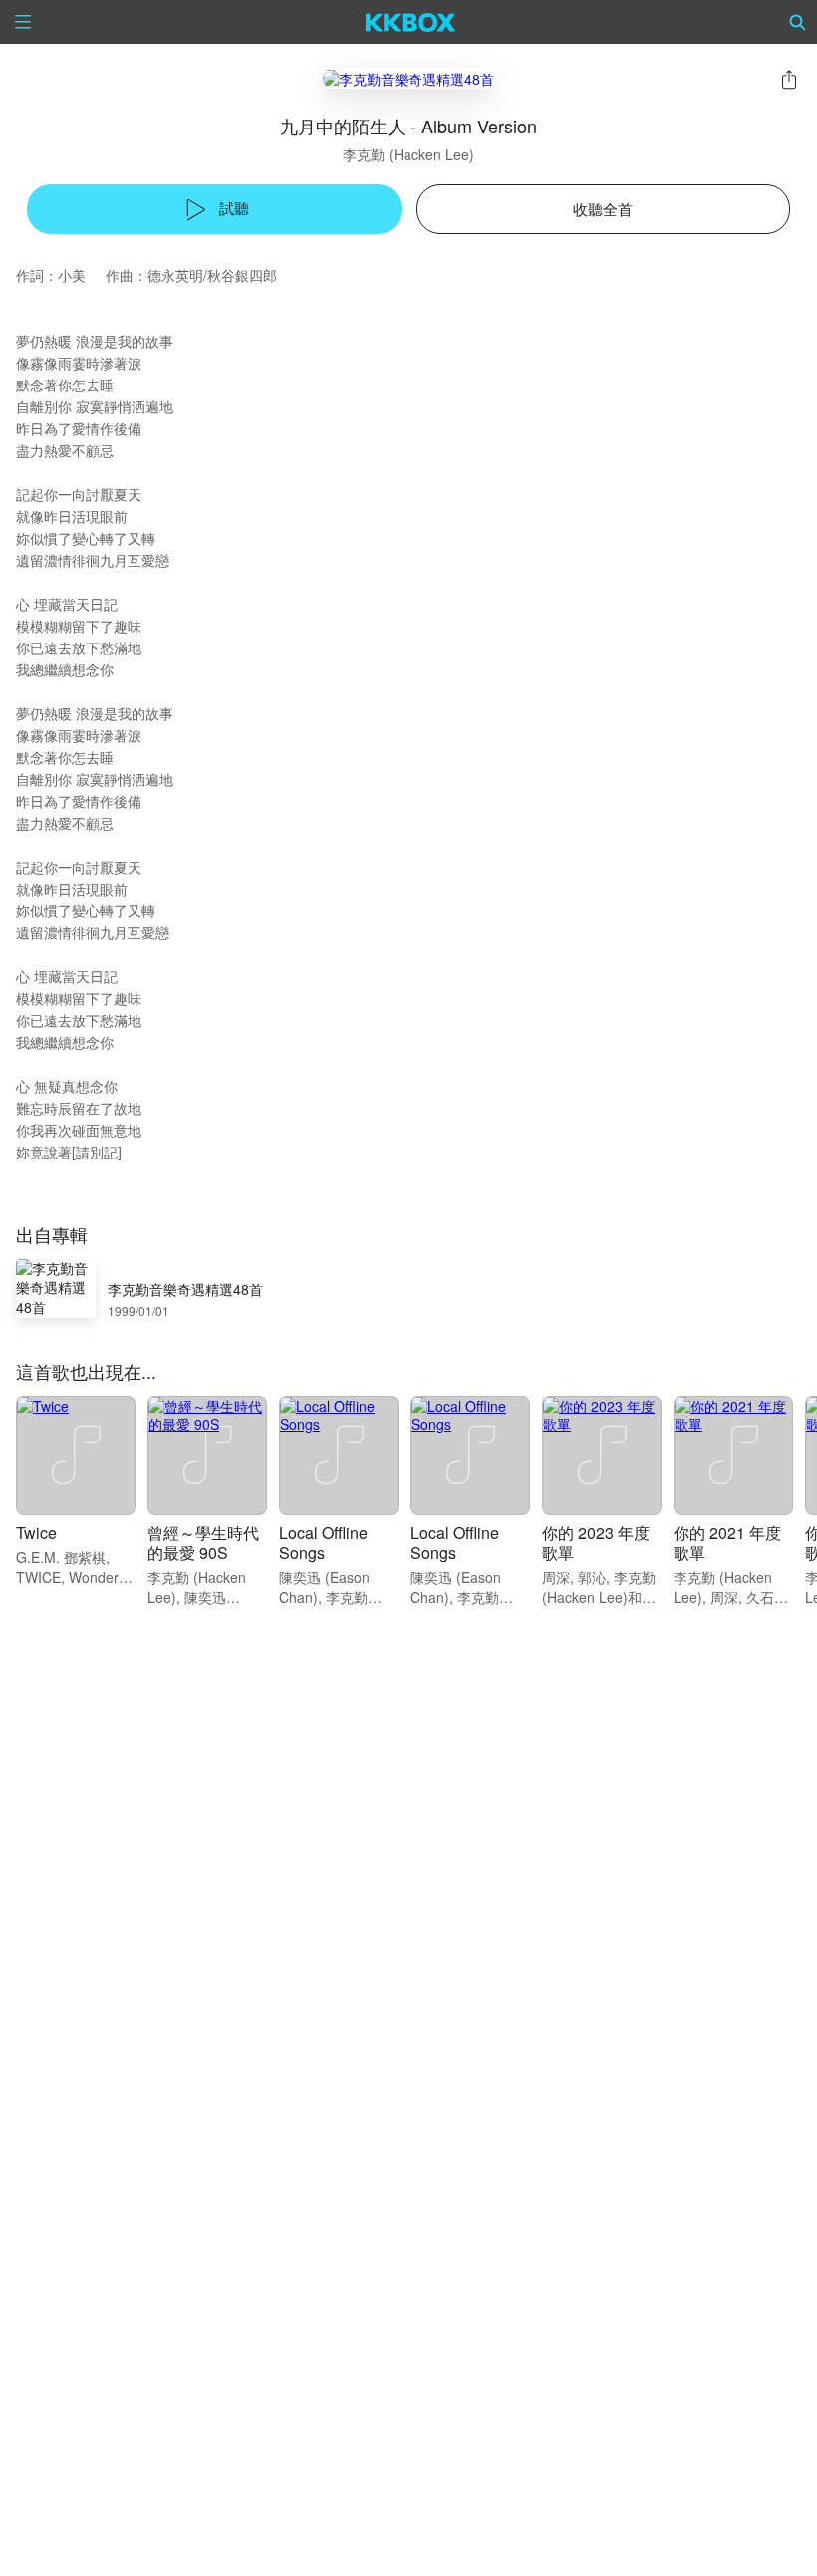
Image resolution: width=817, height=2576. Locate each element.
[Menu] (23, 22)
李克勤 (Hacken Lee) (408, 154)
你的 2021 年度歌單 (727, 1543)
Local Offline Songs (323, 1543)
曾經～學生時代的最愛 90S (203, 1543)
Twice (36, 1533)
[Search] (798, 22)
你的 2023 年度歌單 (596, 1543)
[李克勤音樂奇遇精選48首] (408, 78)
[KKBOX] (411, 22)
